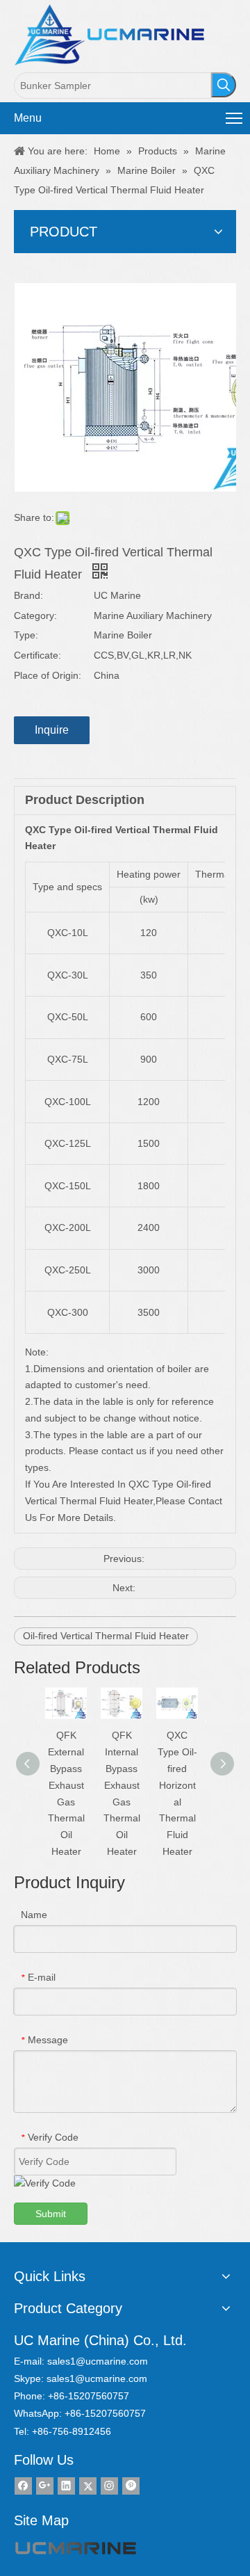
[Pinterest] (131, 2486)
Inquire (52, 730)
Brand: (28, 595)
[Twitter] (88, 2486)
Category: (35, 615)
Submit (51, 2214)
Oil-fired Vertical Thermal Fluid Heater (106, 1636)
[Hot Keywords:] (224, 85)
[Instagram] (109, 2486)
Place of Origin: (48, 675)
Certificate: (37, 655)
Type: (26, 635)
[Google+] (45, 2486)
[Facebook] (23, 2486)
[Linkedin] (66, 2486)
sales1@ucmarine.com (98, 2361)
